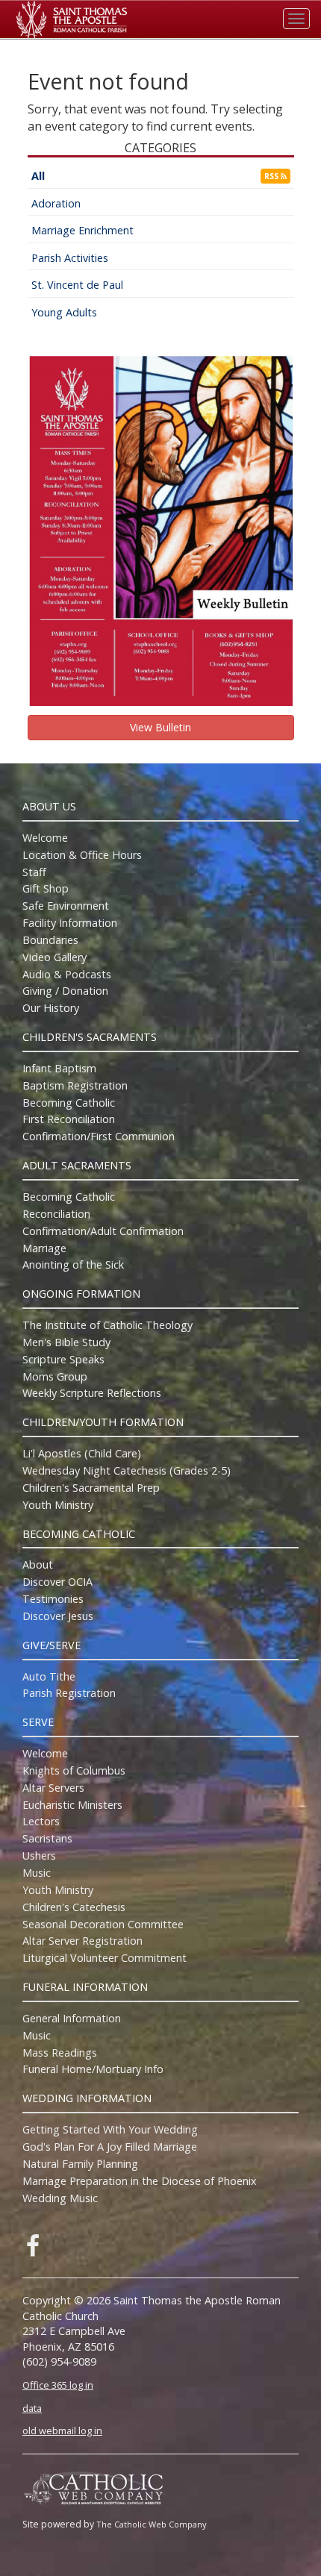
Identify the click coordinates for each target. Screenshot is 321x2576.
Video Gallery (54, 957)
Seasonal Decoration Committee (103, 1924)
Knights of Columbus (74, 1770)
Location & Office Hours (82, 855)
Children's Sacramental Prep (91, 1488)
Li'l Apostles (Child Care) (82, 1453)
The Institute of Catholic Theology (107, 1325)
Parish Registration (69, 1693)
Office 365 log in (58, 2385)
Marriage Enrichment (82, 230)
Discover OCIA (57, 1582)
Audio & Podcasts (67, 974)
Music (37, 1873)
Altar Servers (53, 1788)
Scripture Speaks (63, 1359)
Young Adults (64, 312)
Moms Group (55, 1376)
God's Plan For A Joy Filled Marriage (110, 2147)
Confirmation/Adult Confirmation (103, 1231)
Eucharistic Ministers (72, 1805)
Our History (51, 1008)
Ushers (39, 1856)
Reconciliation (56, 1214)
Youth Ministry (58, 1505)
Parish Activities (70, 258)
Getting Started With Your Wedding (110, 2129)
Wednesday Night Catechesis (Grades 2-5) (127, 1470)
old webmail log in (62, 2430)
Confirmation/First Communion (99, 1136)
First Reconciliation (69, 1119)
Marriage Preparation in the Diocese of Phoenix (140, 2181)
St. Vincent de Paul (77, 285)
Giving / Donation (65, 991)
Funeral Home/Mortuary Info (93, 2069)
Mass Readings (60, 2053)
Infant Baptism (59, 1068)
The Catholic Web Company (152, 2524)
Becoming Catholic (69, 1103)
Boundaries (50, 940)
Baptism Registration (75, 1085)
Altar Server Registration (82, 1941)
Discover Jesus (58, 1616)
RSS (272, 176)
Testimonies (53, 1599)
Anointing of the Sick (73, 1264)
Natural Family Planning (80, 2164)
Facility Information (70, 923)
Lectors (41, 1821)
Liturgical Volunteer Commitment (105, 1958)
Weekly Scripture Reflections (92, 1393)
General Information (72, 2018)
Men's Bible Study (66, 1342)
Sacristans (47, 1838)
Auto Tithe (49, 1676)
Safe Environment (66, 906)
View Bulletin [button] (160, 727)
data (32, 2408)
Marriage (44, 1248)
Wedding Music (60, 2198)
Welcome (45, 838)
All (38, 176)
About (38, 1564)
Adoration (56, 203)
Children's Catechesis (74, 1907)
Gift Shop (46, 888)
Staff (34, 872)
